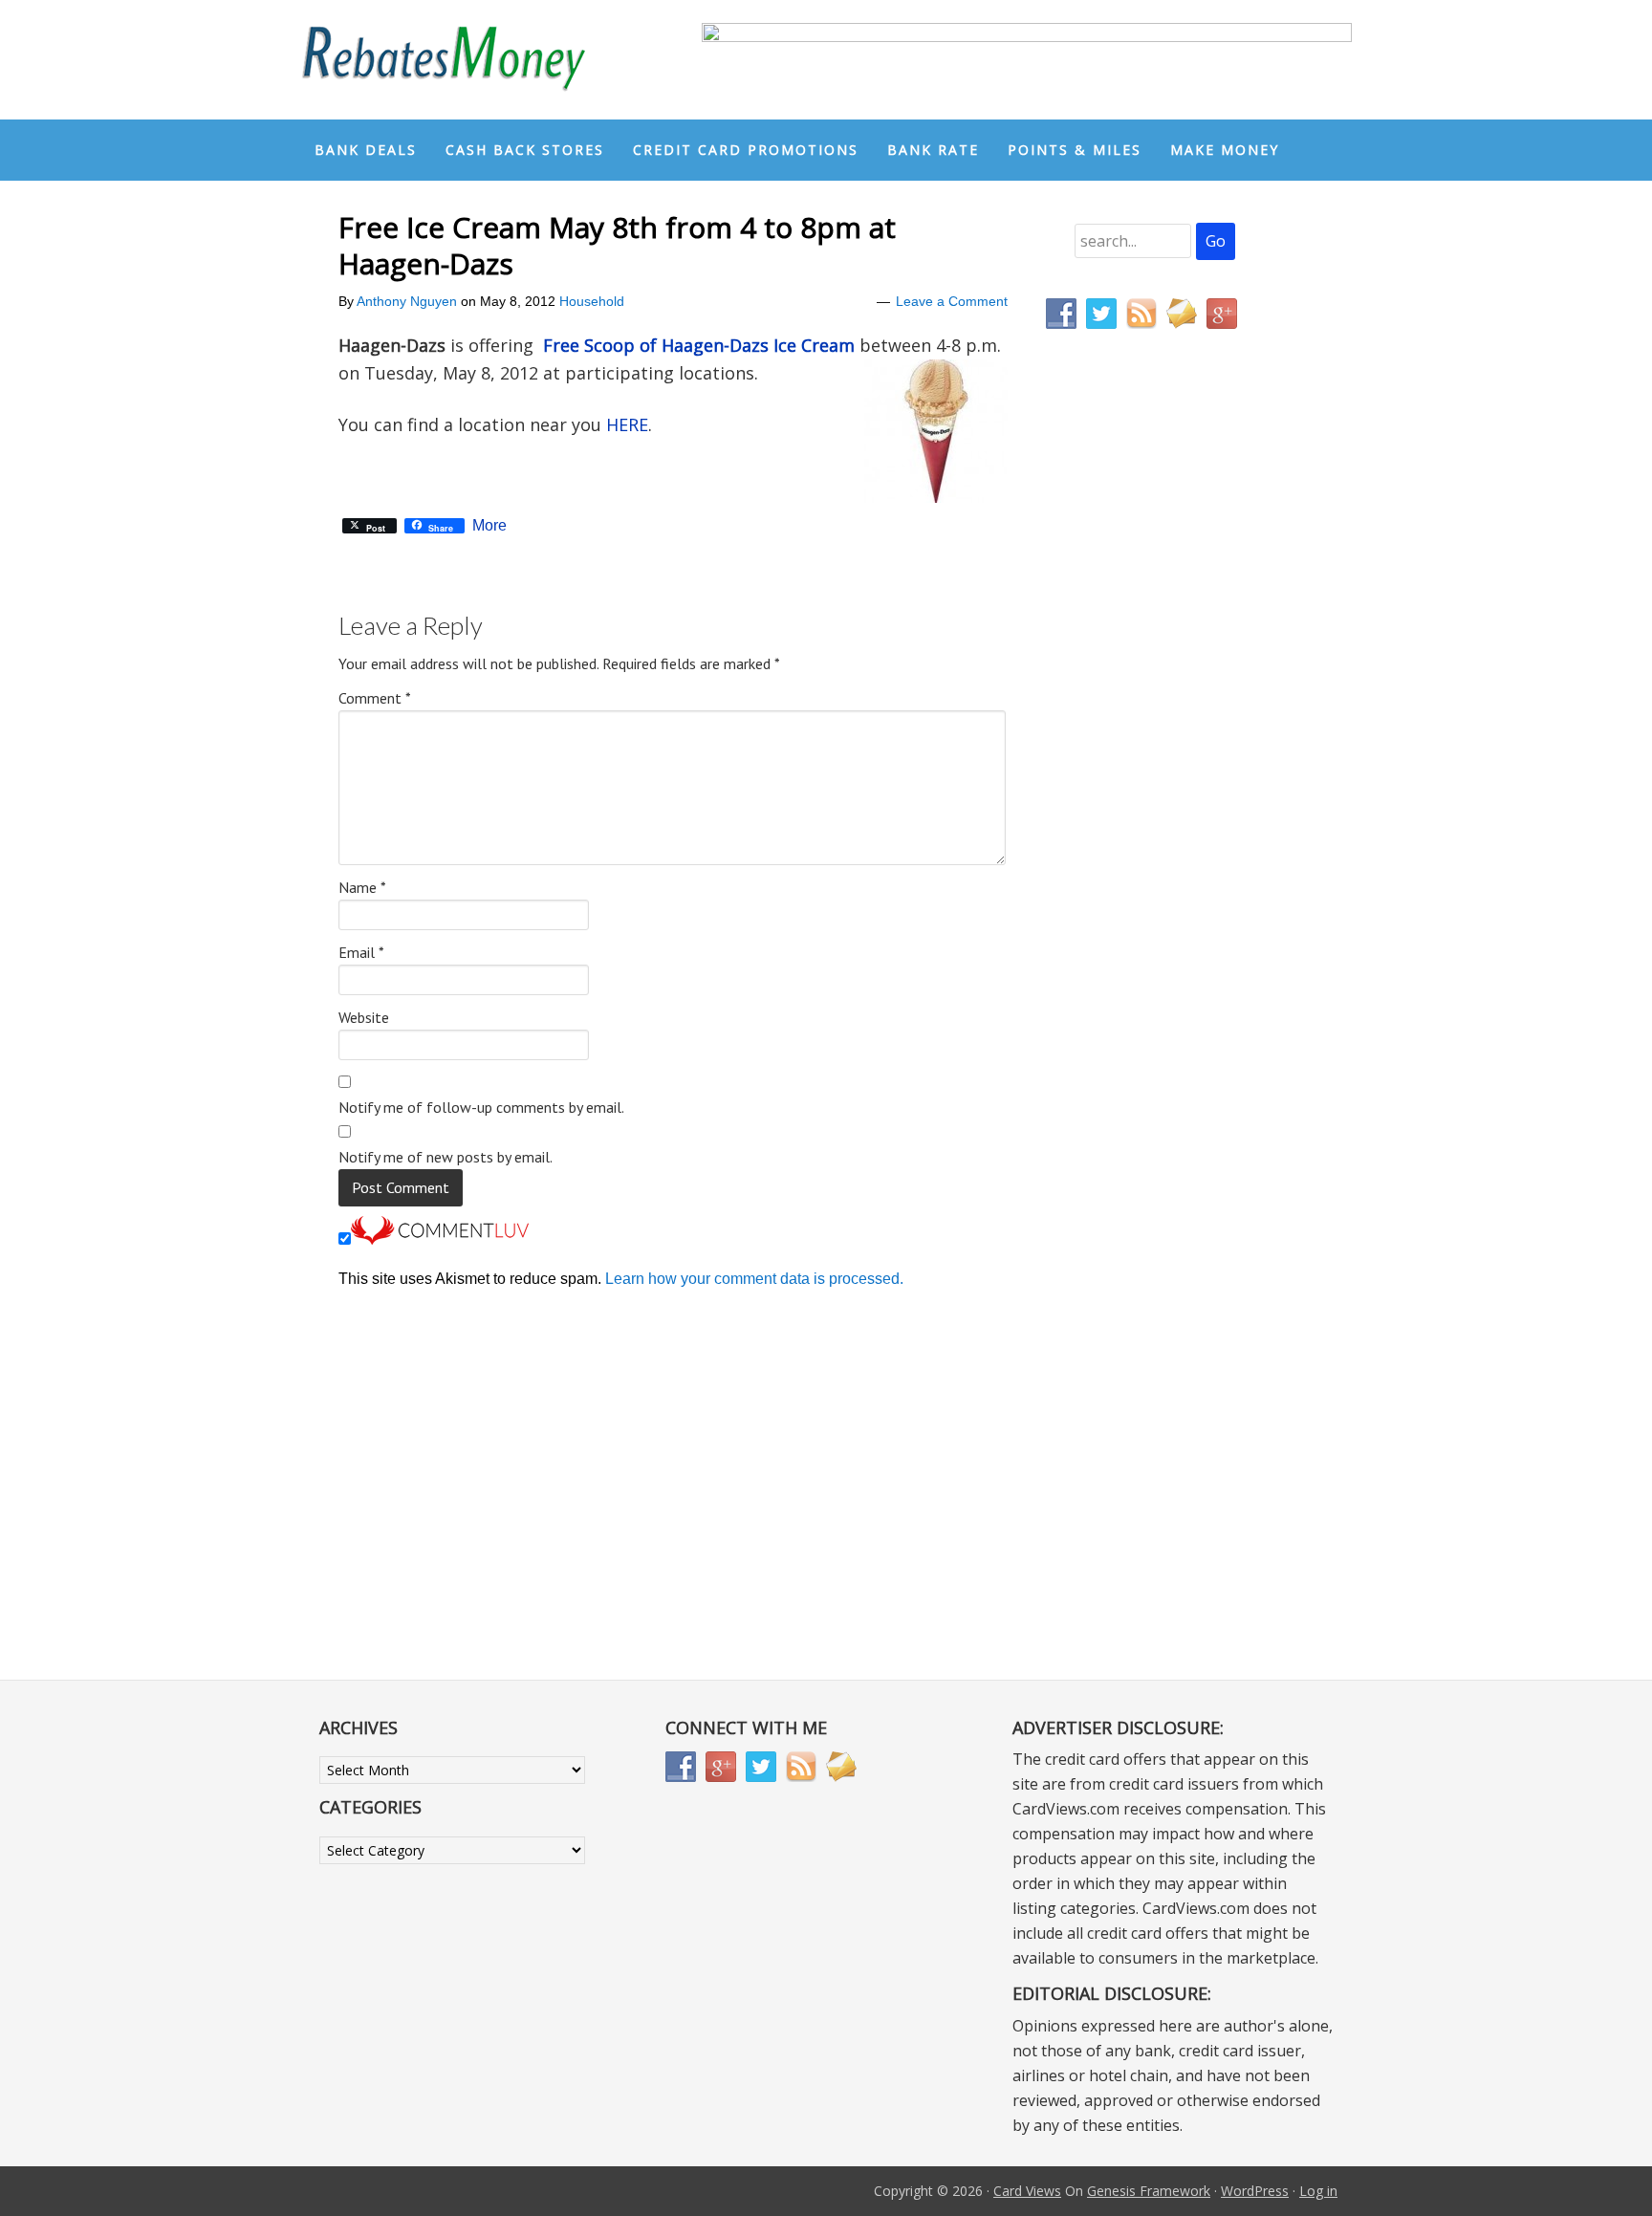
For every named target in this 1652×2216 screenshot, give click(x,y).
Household (592, 301)
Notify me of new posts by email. (446, 1157)
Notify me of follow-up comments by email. (481, 1107)
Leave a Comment (952, 301)
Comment (375, 698)
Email (361, 952)
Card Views (1027, 2191)
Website (364, 1017)
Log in (1318, 2191)
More (489, 526)
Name (362, 887)
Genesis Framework (1149, 2191)
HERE (627, 424)
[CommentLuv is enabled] (440, 1239)
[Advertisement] (1137, 744)
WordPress (1255, 2191)
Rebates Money (444, 60)
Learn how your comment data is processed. (754, 1279)
